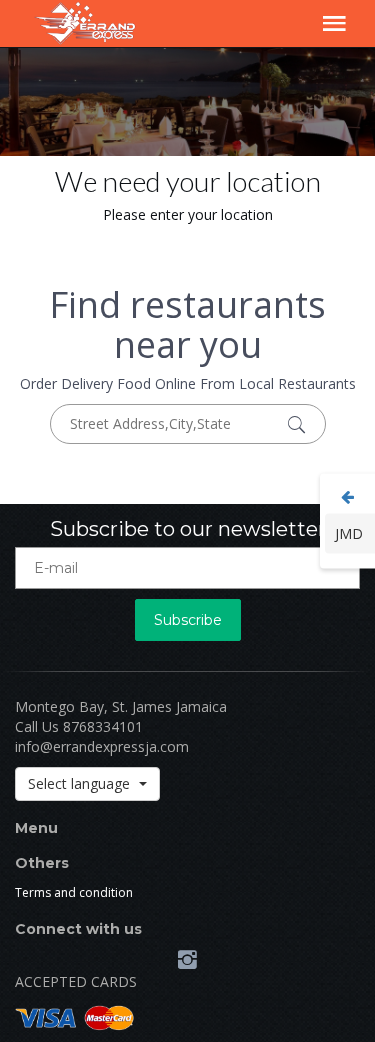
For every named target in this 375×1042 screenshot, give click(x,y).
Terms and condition (74, 892)
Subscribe (188, 620)
